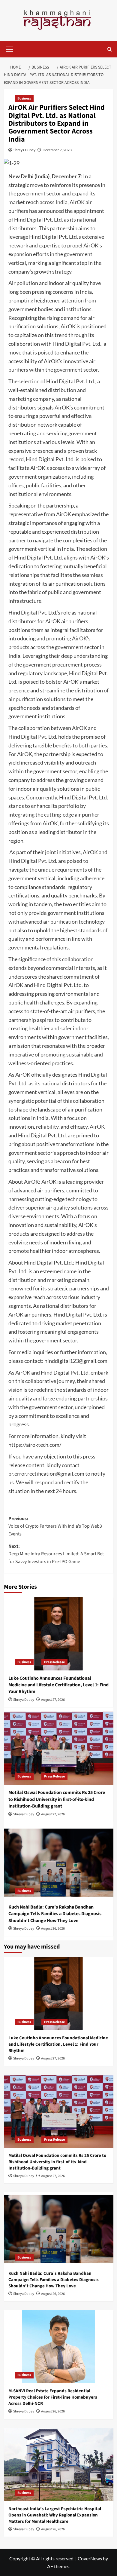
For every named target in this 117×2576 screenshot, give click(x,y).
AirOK (77, 202)
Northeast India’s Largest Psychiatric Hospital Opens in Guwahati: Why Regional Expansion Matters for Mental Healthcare (55, 2515)
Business (24, 98)
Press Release (54, 1662)
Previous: (55, 1526)
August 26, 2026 (53, 1929)
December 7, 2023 (57, 150)
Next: (56, 1554)
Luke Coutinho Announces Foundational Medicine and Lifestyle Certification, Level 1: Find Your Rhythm (58, 1685)
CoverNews (90, 2558)
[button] (10, 48)
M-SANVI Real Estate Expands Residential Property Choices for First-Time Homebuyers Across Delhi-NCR (53, 2397)
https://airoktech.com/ (35, 1445)
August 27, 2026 (53, 1700)
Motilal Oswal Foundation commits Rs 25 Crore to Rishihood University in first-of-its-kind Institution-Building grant (57, 1799)
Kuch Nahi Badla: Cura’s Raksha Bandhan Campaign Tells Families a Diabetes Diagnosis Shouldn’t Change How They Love (55, 1914)
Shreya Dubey (24, 150)
